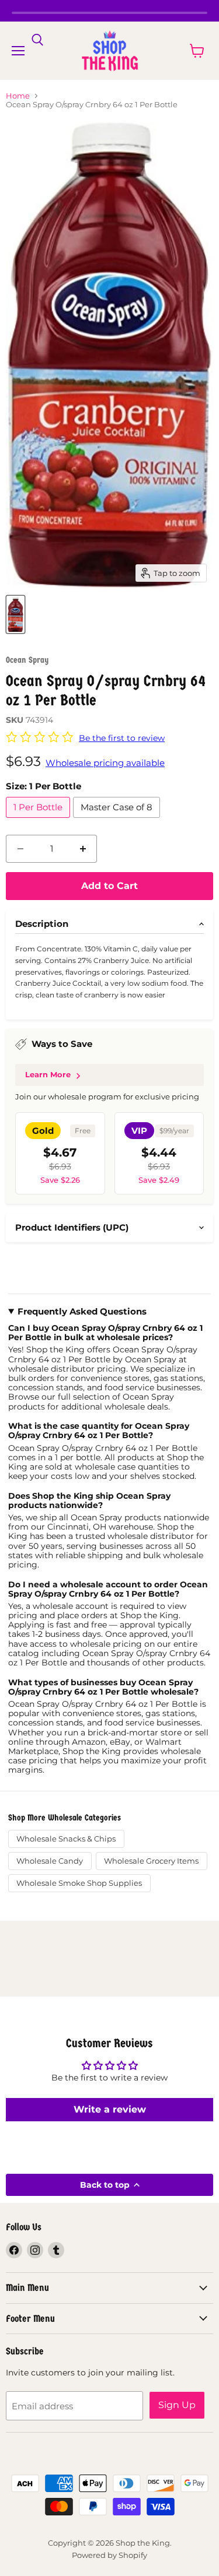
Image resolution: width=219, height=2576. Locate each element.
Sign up (177, 2405)
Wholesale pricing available (105, 763)
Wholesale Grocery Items (151, 1861)
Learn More (48, 1074)
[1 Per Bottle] (39, 820)
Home (18, 96)
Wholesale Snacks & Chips (66, 1839)
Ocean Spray (27, 660)
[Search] (37, 40)
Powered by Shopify (109, 2555)
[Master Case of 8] (118, 820)
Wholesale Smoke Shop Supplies (79, 1883)
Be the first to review (122, 738)
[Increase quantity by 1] (83, 849)
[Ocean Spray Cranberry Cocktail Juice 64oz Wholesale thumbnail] (15, 614)
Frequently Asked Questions (82, 1312)
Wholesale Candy (50, 1861)
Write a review (110, 2109)
